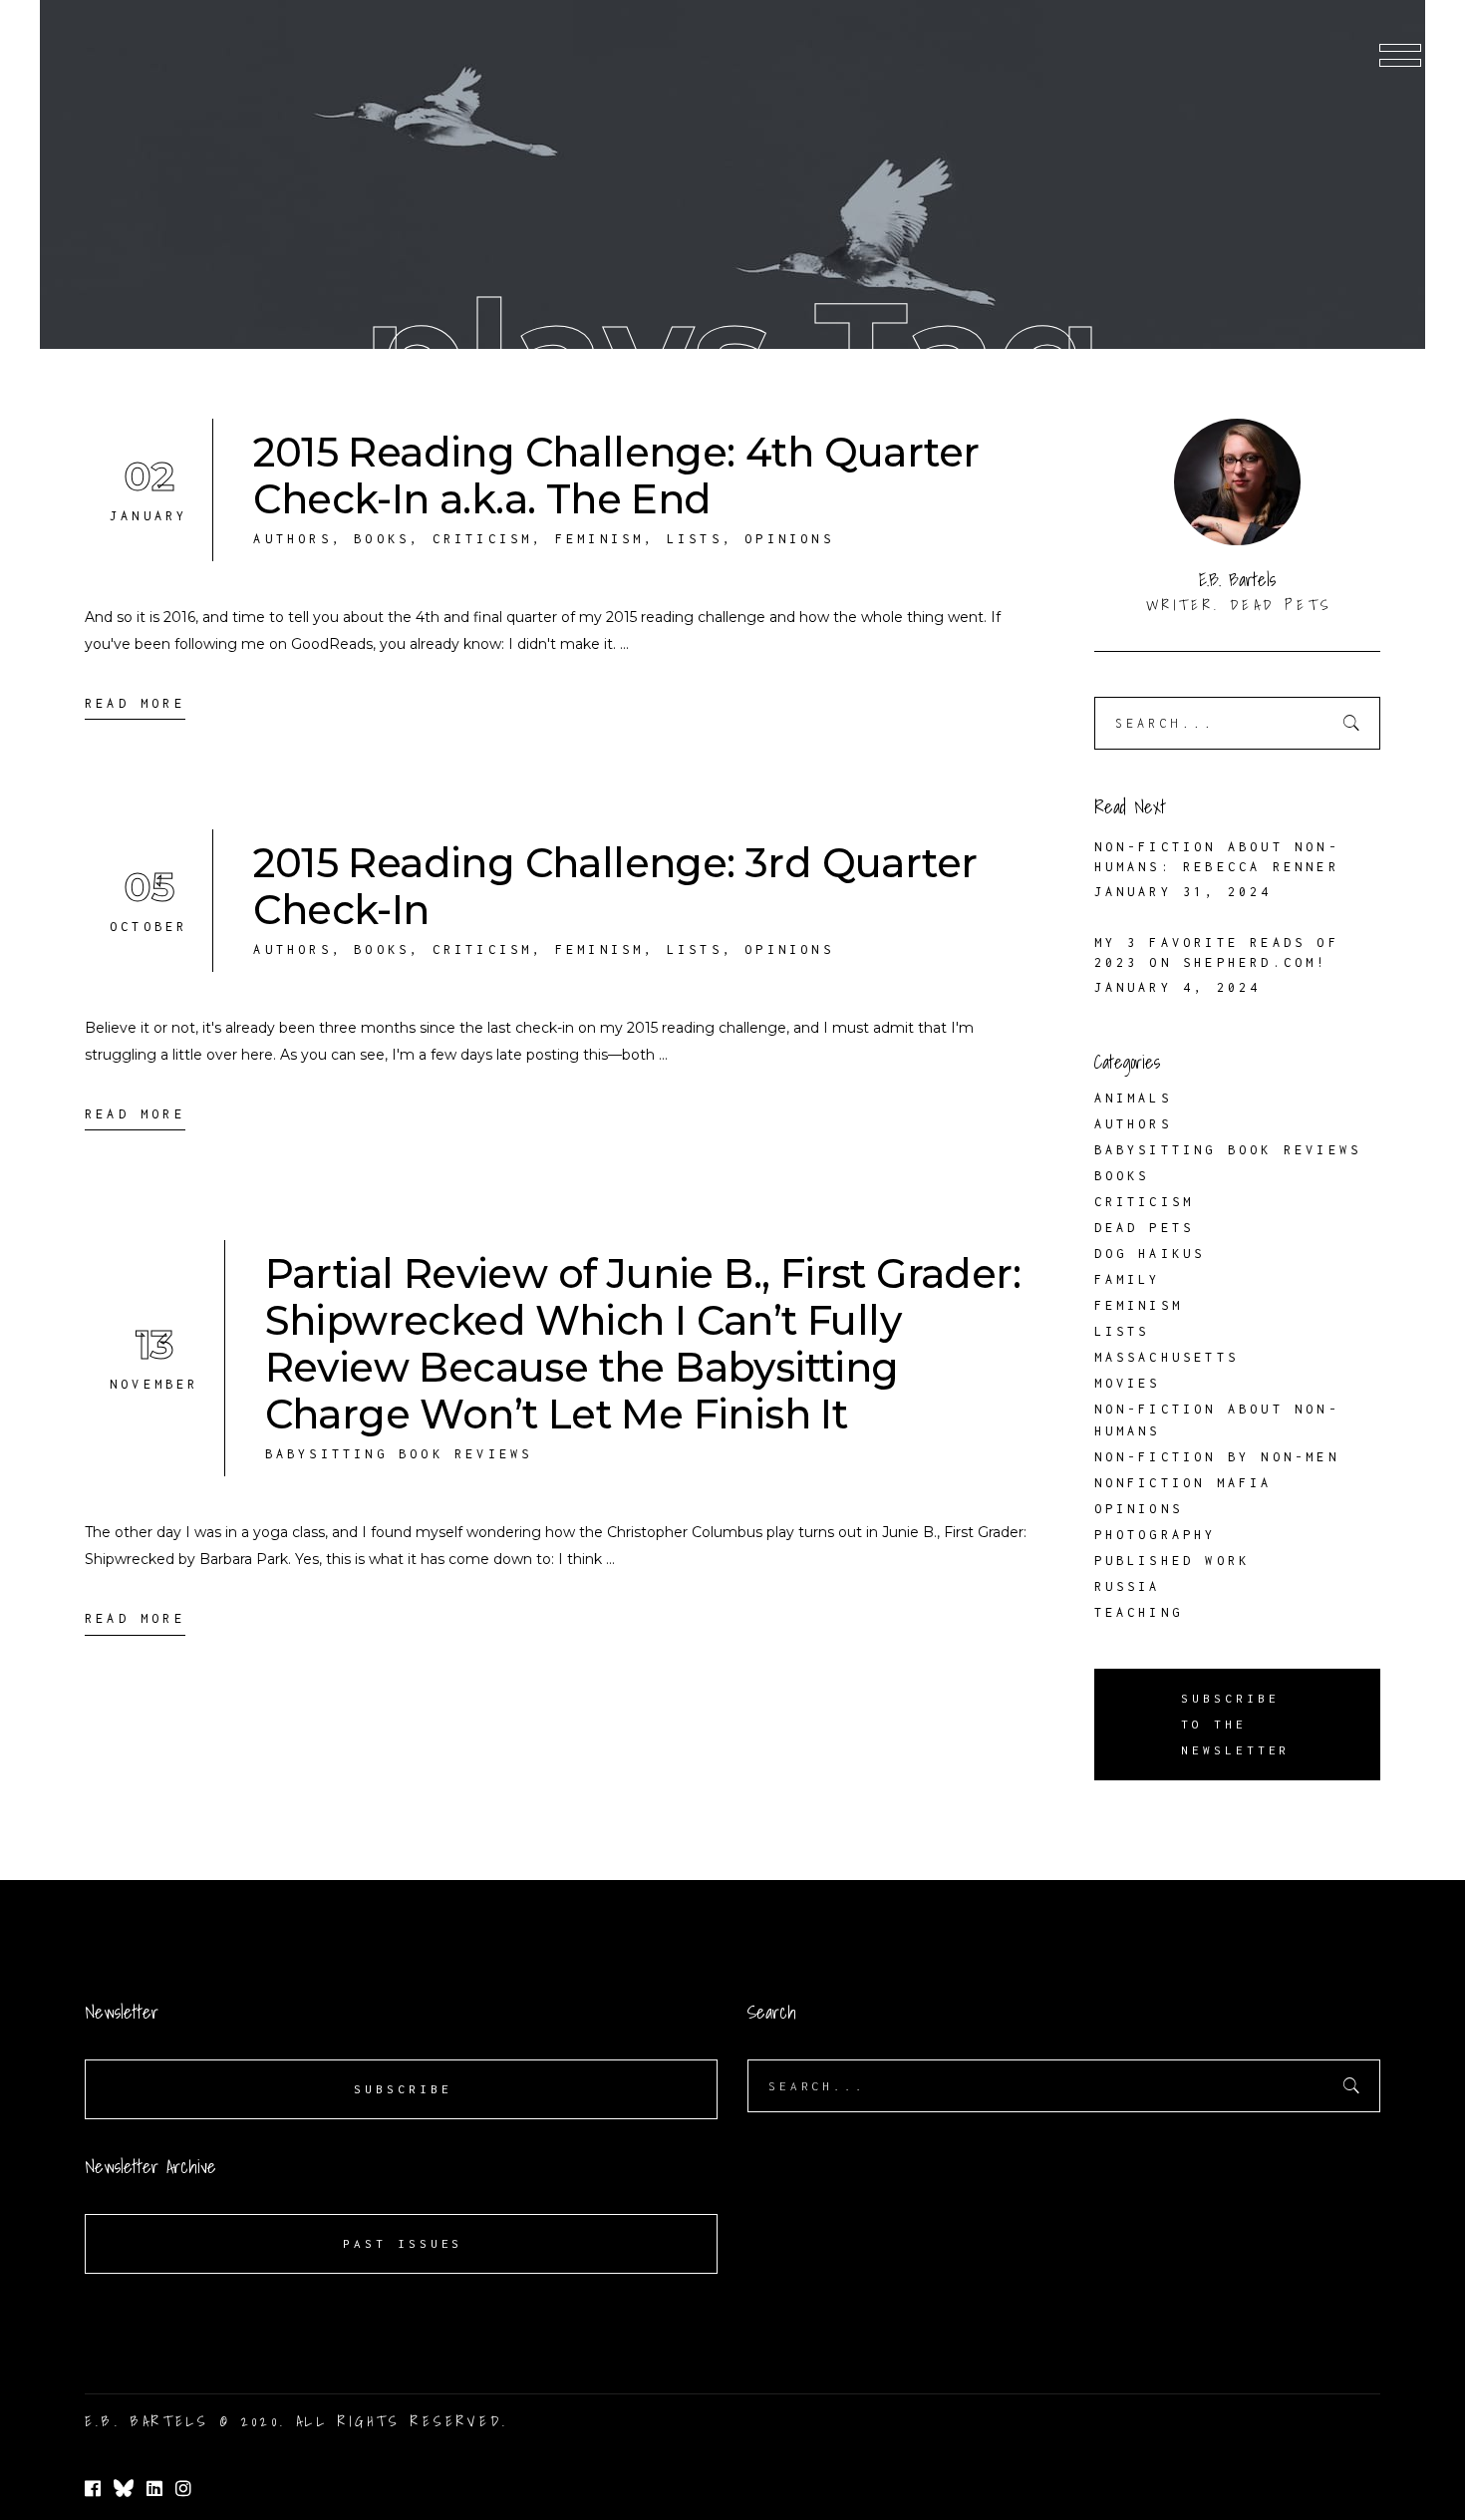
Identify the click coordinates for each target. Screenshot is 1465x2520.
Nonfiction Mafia (1183, 1483)
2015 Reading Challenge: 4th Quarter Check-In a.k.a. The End (616, 475)
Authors (292, 539)
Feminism (600, 539)
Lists (695, 539)
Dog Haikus (1150, 1254)
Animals (1133, 1098)
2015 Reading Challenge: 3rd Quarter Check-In (615, 886)
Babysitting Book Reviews (399, 1454)
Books (382, 539)
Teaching (1139, 1612)
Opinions (789, 539)
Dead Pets (1145, 1228)
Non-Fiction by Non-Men (1217, 1457)
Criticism (483, 539)
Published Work (1172, 1561)
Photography (1156, 1535)
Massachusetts (1167, 1357)
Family (1128, 1279)
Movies (1128, 1383)
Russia (1128, 1586)
